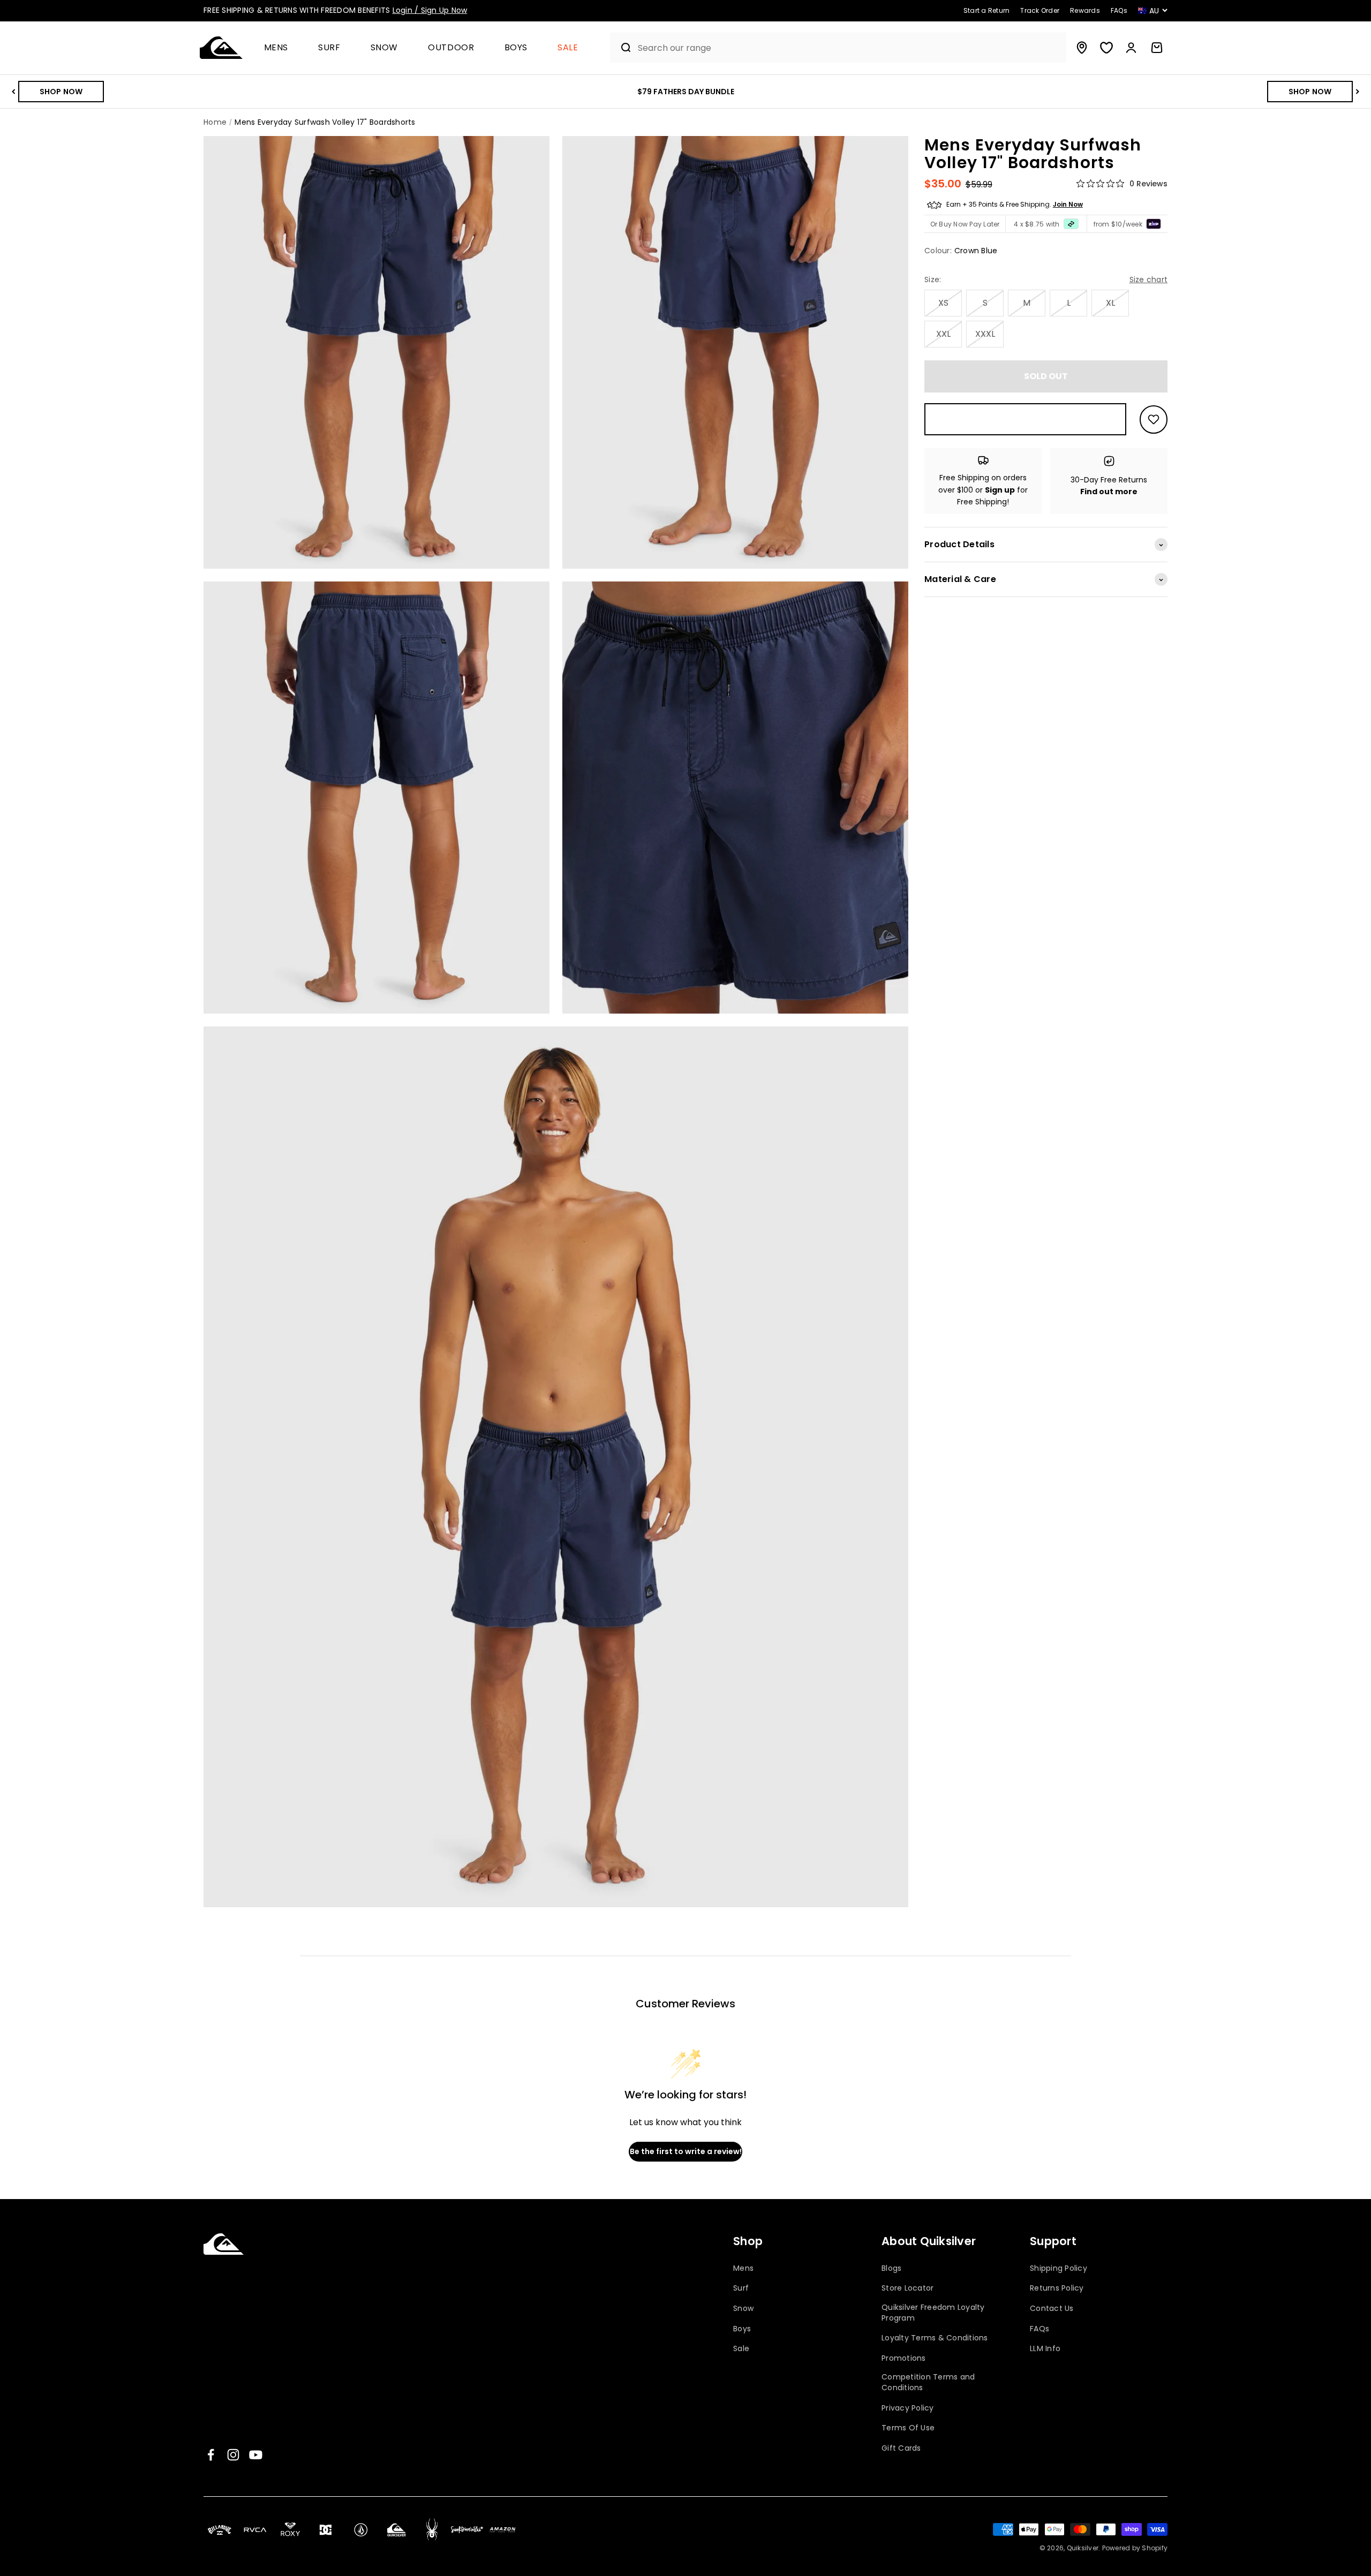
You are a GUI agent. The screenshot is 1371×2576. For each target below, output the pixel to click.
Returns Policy (1057, 2288)
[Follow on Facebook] (211, 2455)
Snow (385, 48)
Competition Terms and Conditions (928, 2382)
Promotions (904, 2358)
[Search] (622, 48)
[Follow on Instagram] (233, 2455)
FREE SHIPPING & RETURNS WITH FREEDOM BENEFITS (335, 10)
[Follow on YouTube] (256, 2455)
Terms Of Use (908, 2428)
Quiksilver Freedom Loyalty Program (933, 2313)
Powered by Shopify (1135, 2548)
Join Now (1068, 205)
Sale (568, 48)
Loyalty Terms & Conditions (935, 2338)
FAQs (1039, 2329)
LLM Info (1045, 2349)
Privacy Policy (908, 2408)
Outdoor (451, 48)
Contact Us (1052, 2309)
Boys (516, 48)
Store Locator (907, 2288)
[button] (281, 48)
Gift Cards (901, 2448)
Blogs (891, 2268)
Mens (276, 48)
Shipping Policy (1059, 2268)
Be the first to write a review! (686, 2151)
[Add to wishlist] (1154, 420)
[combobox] (849, 48)
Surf (329, 48)
